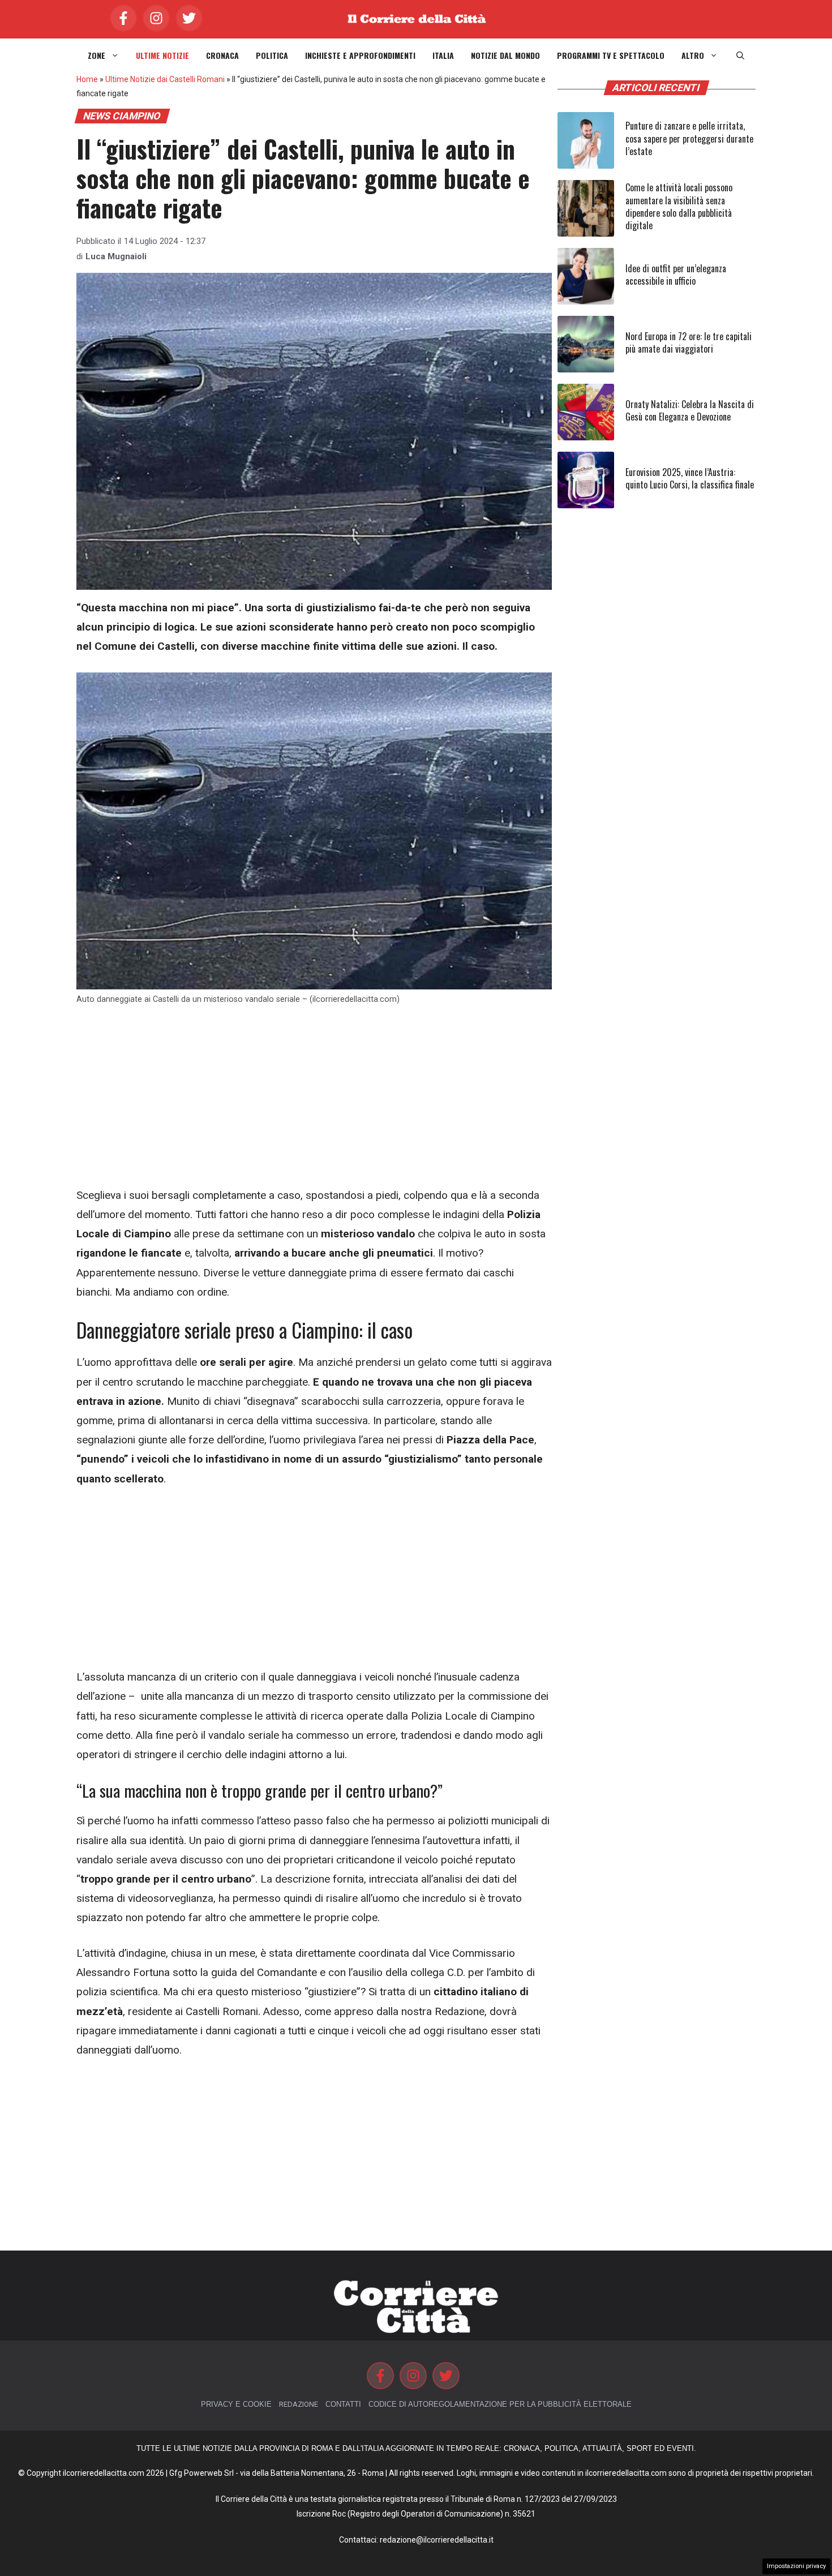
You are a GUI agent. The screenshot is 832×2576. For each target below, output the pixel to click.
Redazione (299, 2404)
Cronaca (222, 55)
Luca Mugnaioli (116, 256)
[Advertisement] (314, 1102)
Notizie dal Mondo (505, 55)
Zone (97, 55)
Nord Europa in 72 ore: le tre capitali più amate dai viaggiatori (689, 342)
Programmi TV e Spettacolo (611, 55)
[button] (740, 55)
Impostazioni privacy (796, 2566)
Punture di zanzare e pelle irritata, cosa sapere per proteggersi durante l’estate (689, 138)
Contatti (343, 2404)
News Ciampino (122, 116)
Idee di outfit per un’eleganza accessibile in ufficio (676, 275)
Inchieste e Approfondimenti (360, 55)
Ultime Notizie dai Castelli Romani (165, 79)
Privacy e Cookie (236, 2404)
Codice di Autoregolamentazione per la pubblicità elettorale (500, 2404)
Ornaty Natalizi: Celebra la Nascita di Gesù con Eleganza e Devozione (690, 410)
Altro (693, 55)
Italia (443, 55)
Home (87, 79)
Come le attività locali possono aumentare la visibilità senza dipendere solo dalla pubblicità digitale (679, 206)
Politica (272, 55)
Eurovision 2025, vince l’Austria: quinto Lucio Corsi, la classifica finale (690, 478)
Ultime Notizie (162, 55)
